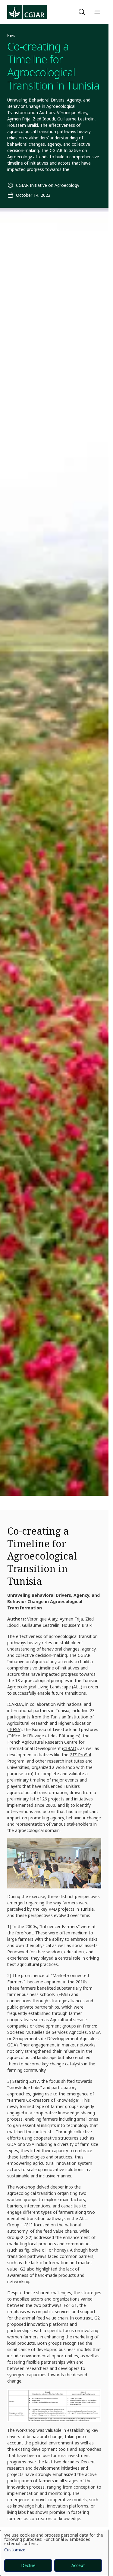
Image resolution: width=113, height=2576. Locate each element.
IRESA (14, 1729)
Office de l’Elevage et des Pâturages (44, 1736)
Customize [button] (15, 2550)
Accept (78, 2565)
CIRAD (70, 1748)
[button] (83, 12)
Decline (28, 2565)
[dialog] (54, 2553)
